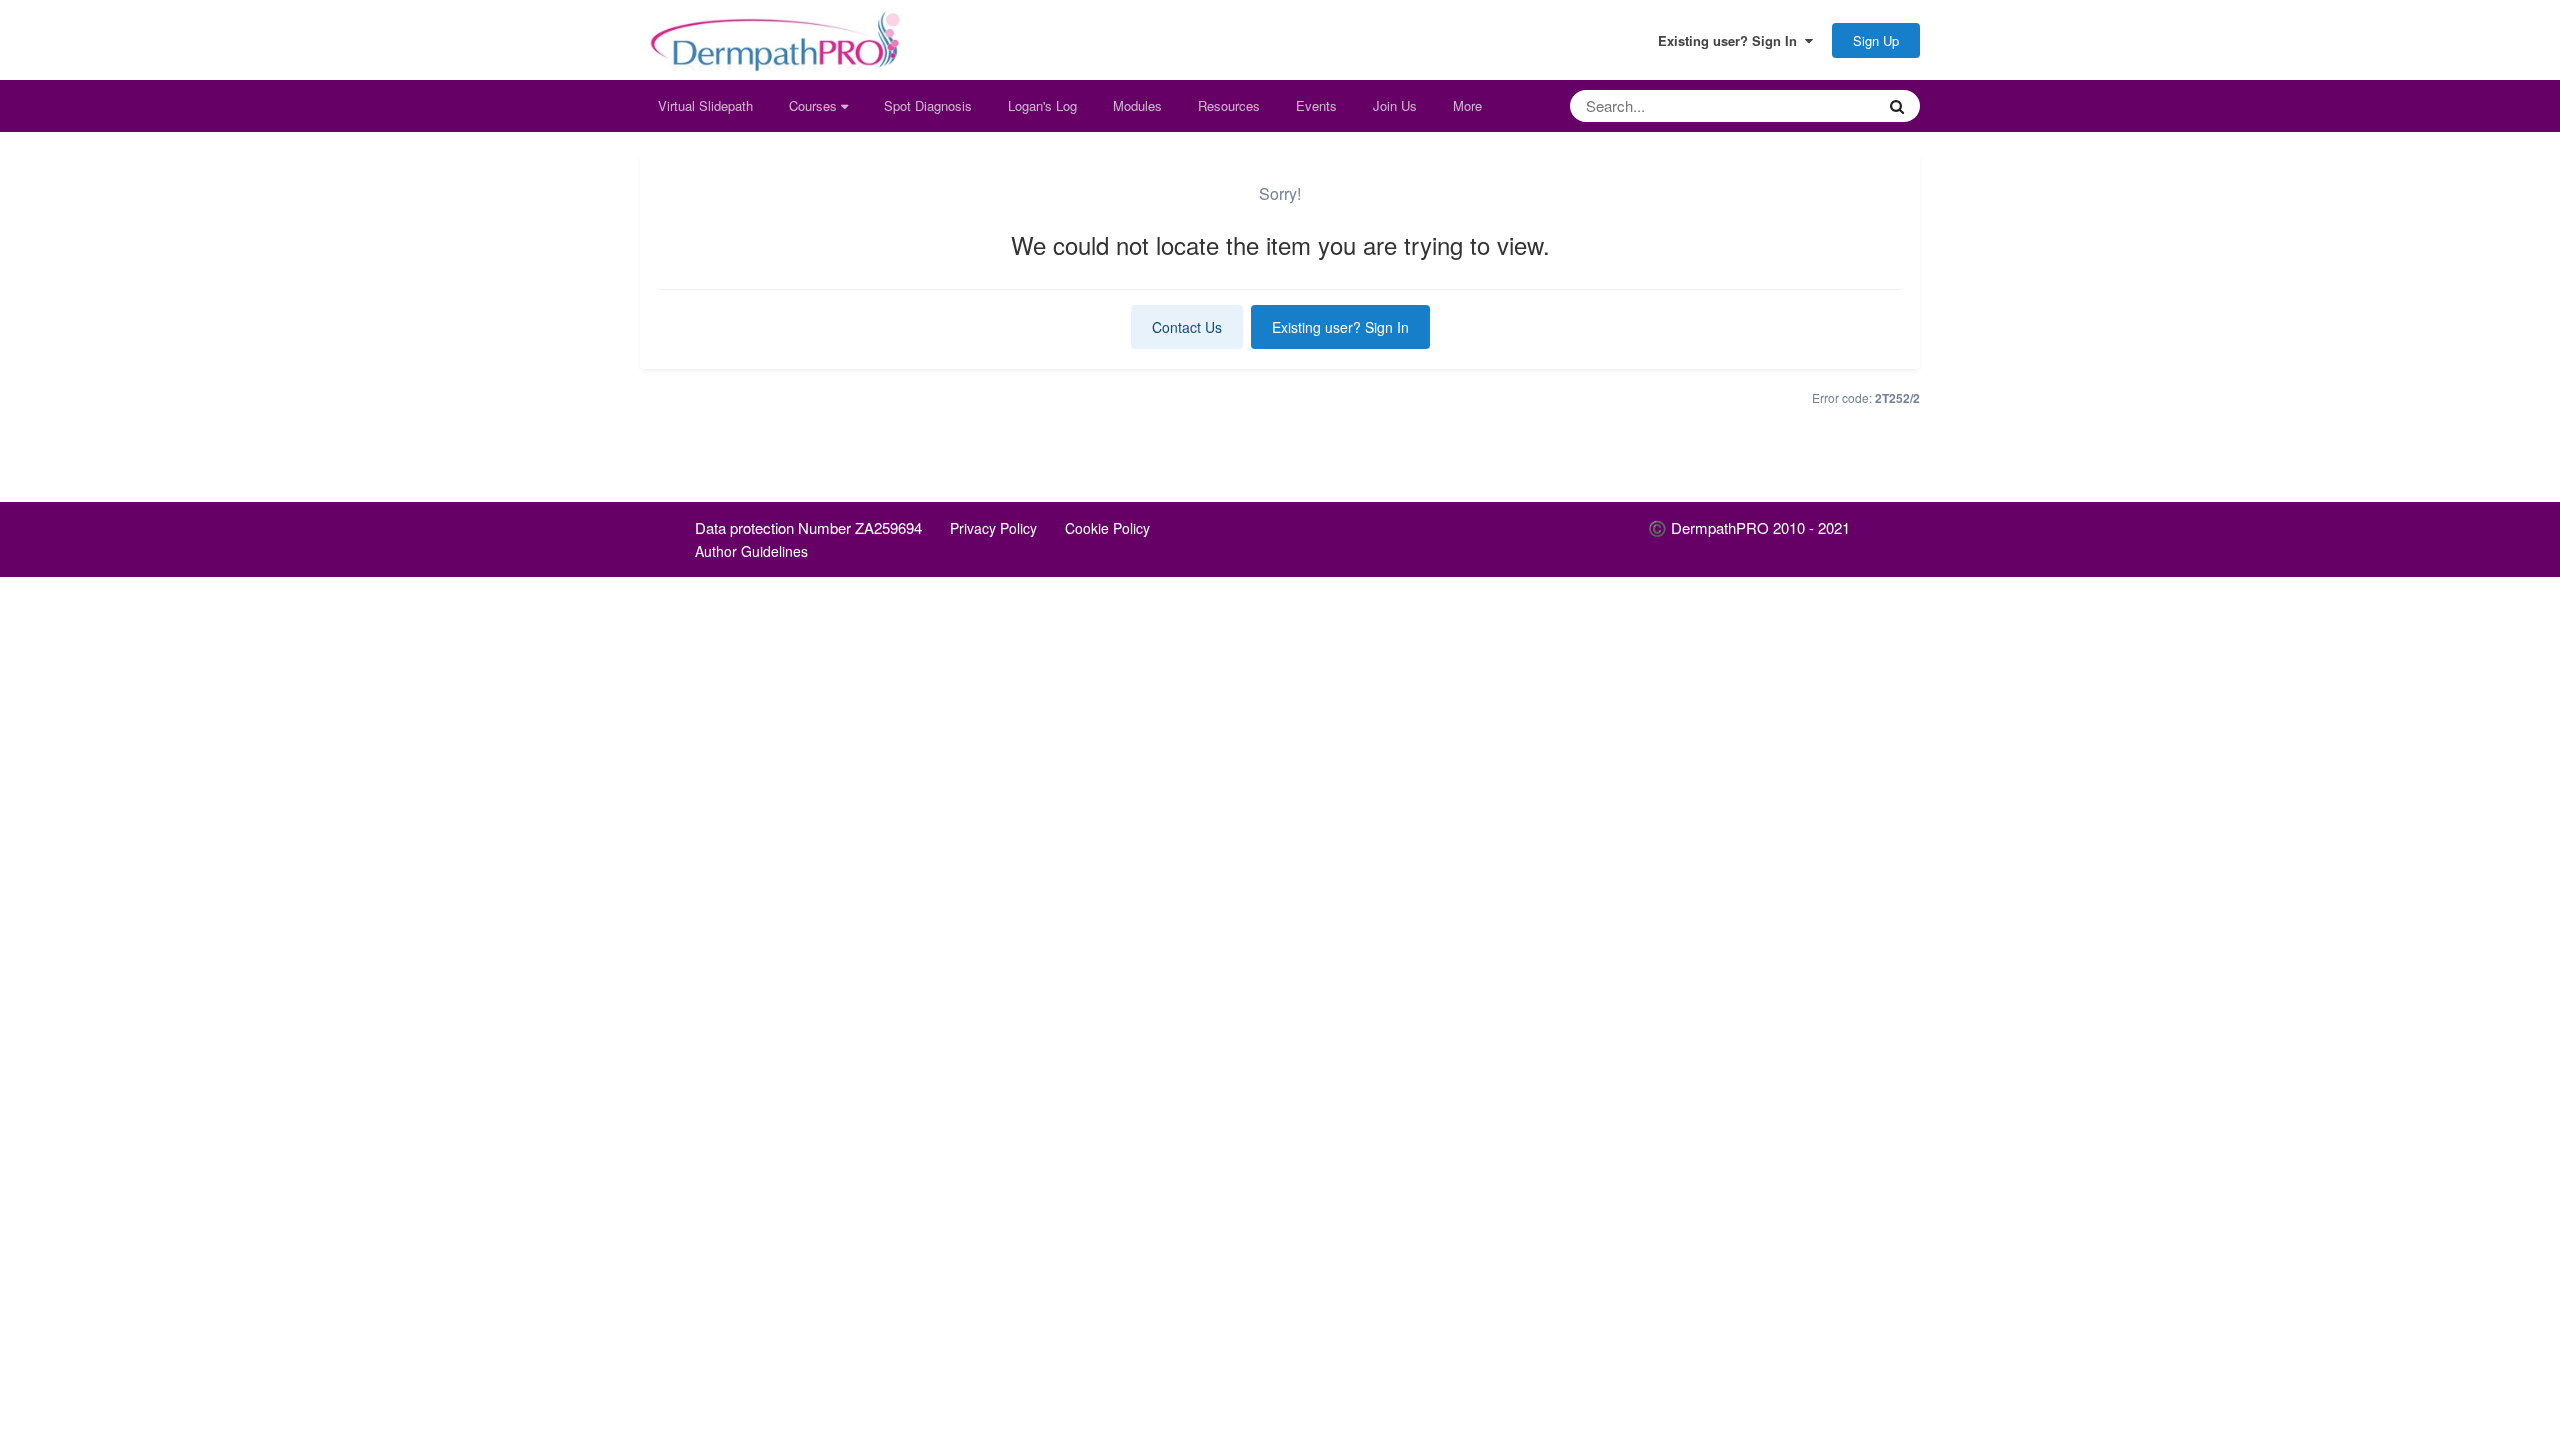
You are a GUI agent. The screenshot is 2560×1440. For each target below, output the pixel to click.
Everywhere (1814, 105)
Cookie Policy (1107, 528)
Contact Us (1187, 327)
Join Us (1395, 105)
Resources (1229, 105)
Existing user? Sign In (1731, 41)
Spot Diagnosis (928, 105)
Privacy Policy (993, 528)
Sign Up (1876, 40)
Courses (815, 105)
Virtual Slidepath (705, 105)
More (1467, 105)
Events (1316, 105)
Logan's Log (1042, 105)
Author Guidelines (751, 551)
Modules (1137, 105)
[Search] (1897, 106)
